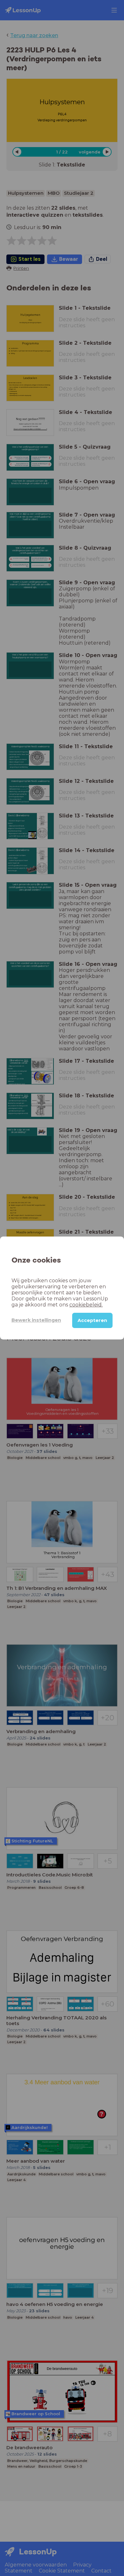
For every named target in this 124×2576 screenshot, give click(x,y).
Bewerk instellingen (36, 1320)
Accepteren (92, 1320)
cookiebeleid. (86, 1305)
